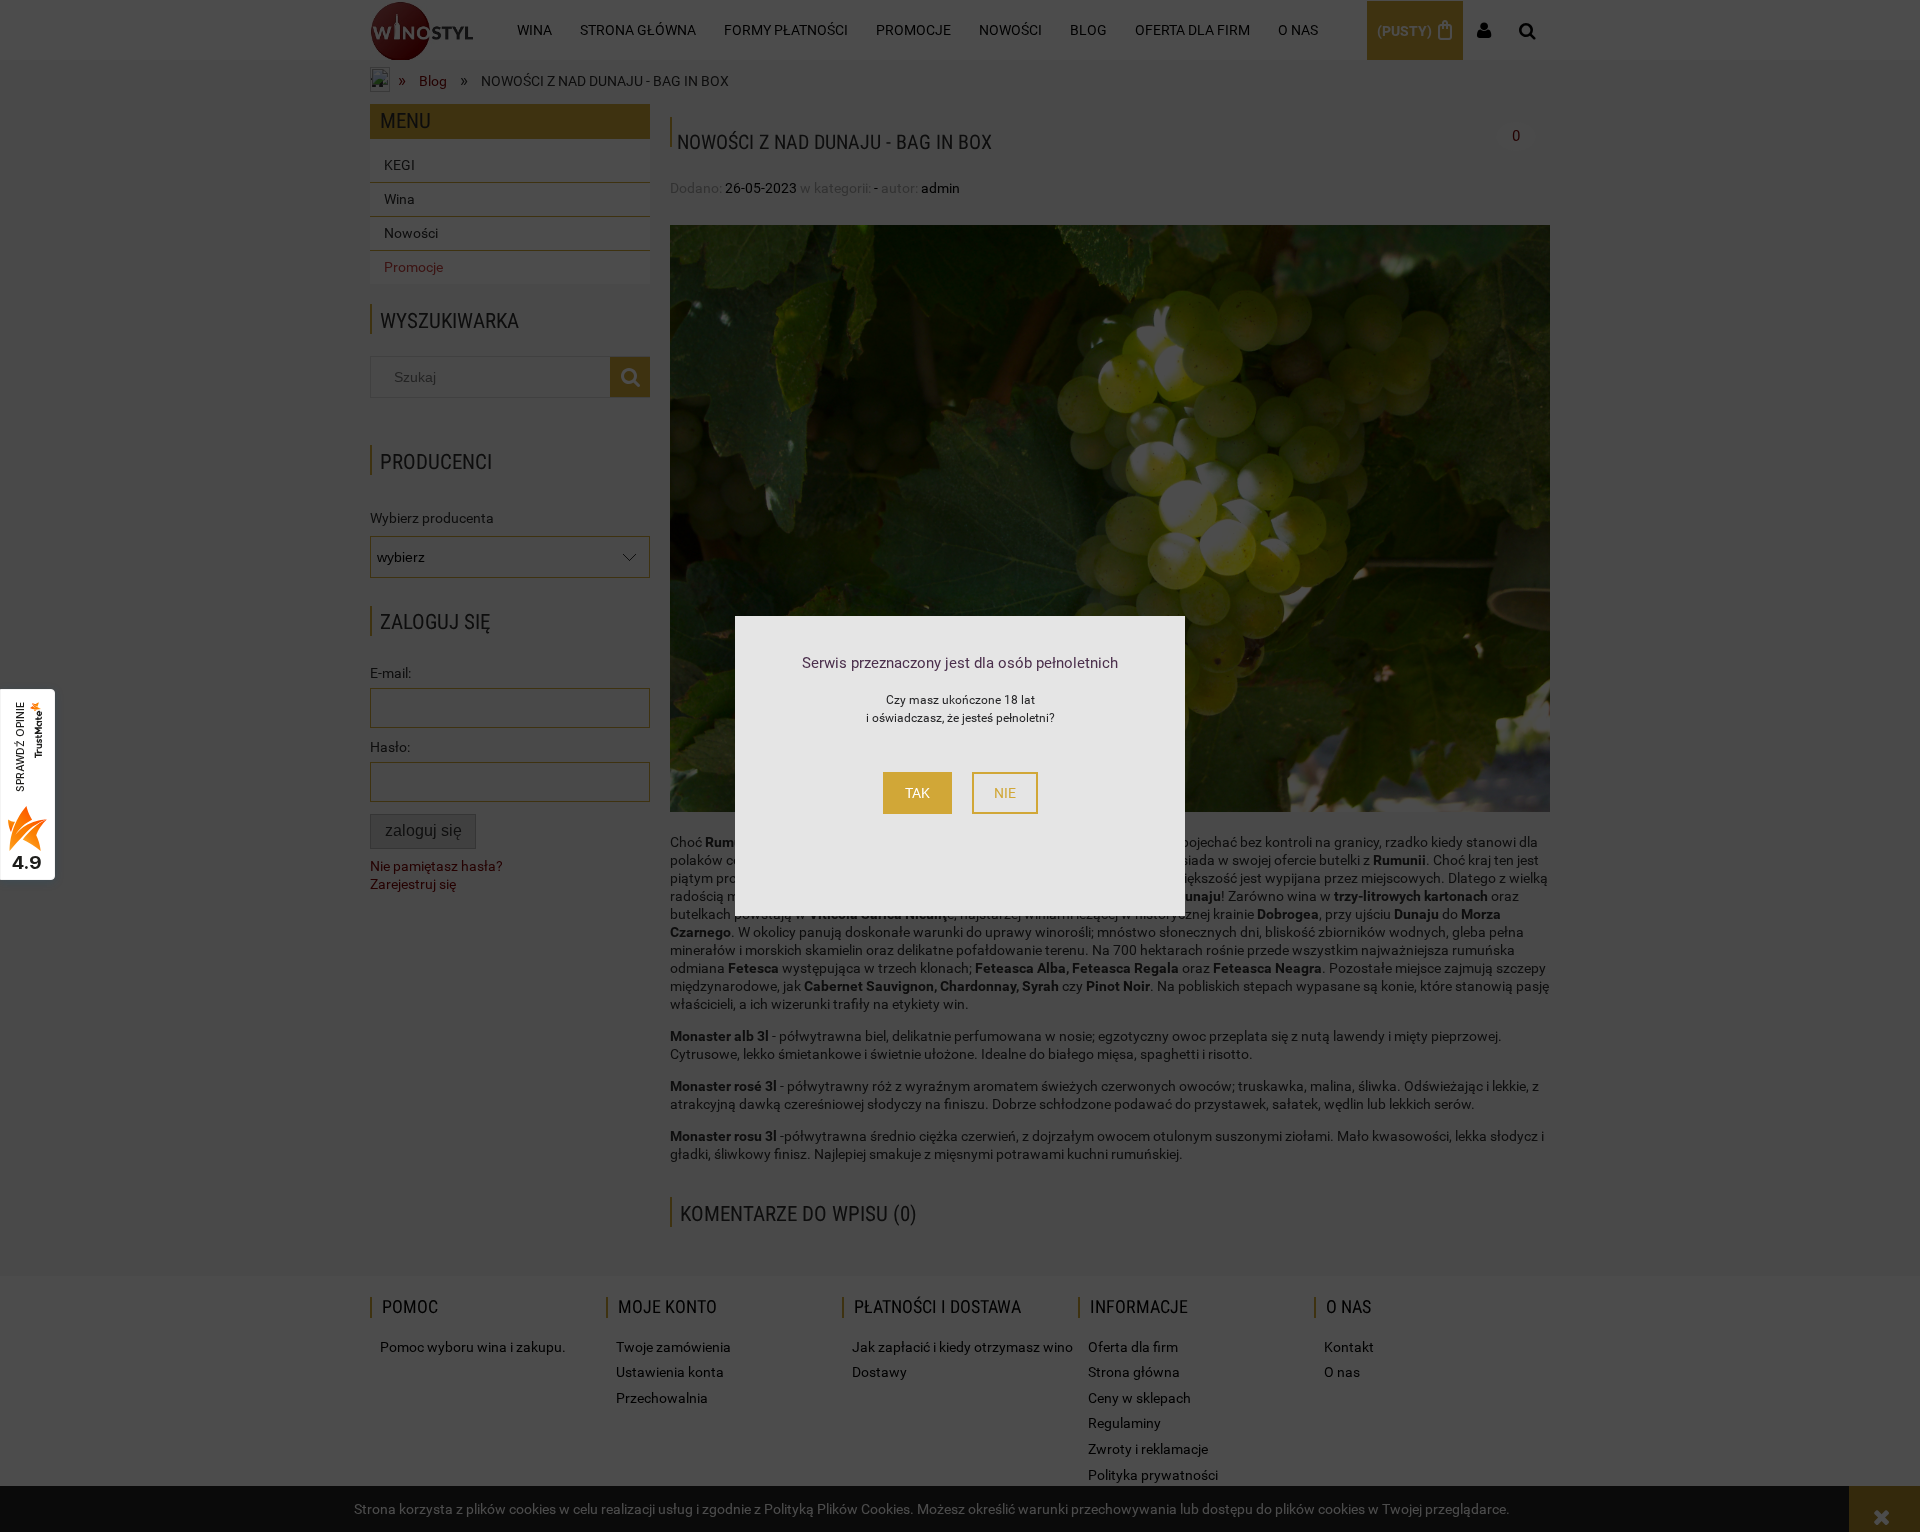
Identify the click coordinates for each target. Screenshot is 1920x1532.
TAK (917, 793)
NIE (1005, 793)
